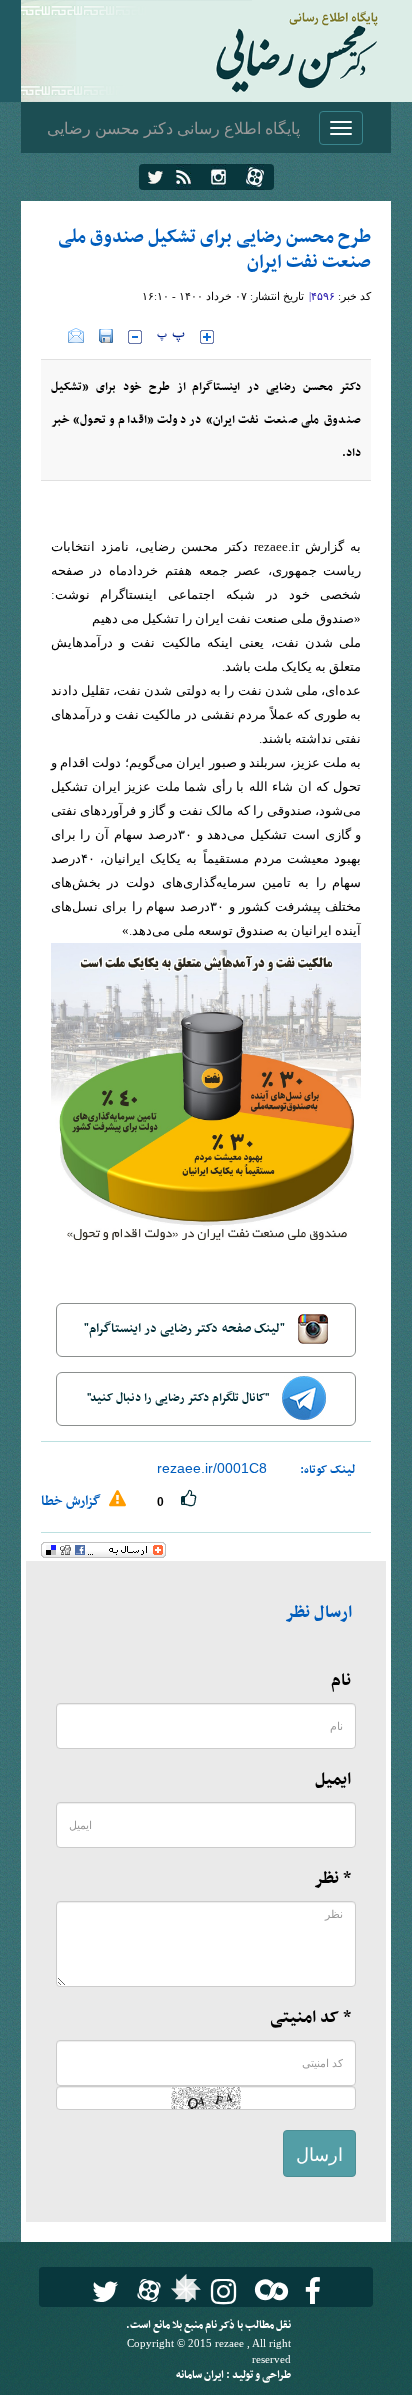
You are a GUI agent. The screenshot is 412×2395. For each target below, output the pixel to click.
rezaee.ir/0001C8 (212, 1468)
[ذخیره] (106, 336)
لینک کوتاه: (328, 1470)
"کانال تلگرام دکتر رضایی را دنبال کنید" (179, 1398)
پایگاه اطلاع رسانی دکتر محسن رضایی (173, 127)
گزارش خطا (72, 1501)
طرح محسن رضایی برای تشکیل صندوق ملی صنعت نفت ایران (214, 250)
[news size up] (207, 337)
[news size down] (135, 337)
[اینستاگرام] (218, 177)
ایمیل (333, 1780)
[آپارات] (255, 177)
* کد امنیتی (310, 2018)
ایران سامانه (201, 2375)
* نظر (332, 1879)
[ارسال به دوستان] (76, 336)
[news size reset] (171, 337)
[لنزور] (183, 2294)
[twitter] (155, 177)
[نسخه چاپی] (54, 336)
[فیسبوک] (312, 2291)
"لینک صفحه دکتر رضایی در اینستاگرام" (186, 1329)
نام (341, 1681)
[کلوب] (267, 2289)
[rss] (183, 177)
